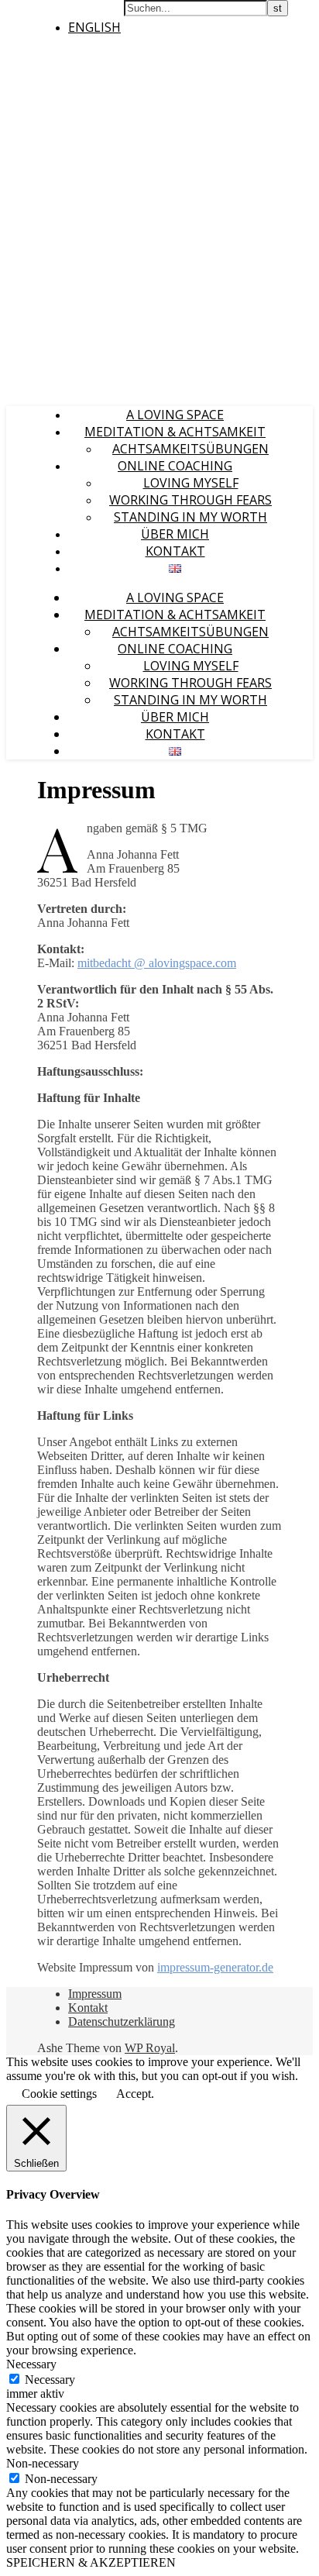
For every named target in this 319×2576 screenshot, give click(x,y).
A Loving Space (175, 415)
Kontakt (175, 551)
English (94, 27)
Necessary (50, 2380)
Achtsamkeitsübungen (190, 449)
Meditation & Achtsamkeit (175, 432)
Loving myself (191, 483)
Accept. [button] (135, 2094)
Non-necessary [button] (43, 2463)
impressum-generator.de (215, 1967)
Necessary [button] (31, 2364)
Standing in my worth (190, 517)
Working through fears (190, 500)
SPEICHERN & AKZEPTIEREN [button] (91, 2562)
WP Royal (150, 2048)
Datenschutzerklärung (122, 2022)
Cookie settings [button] (59, 2094)
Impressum (95, 1994)
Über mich (175, 534)
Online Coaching (175, 466)
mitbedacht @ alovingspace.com (157, 963)
